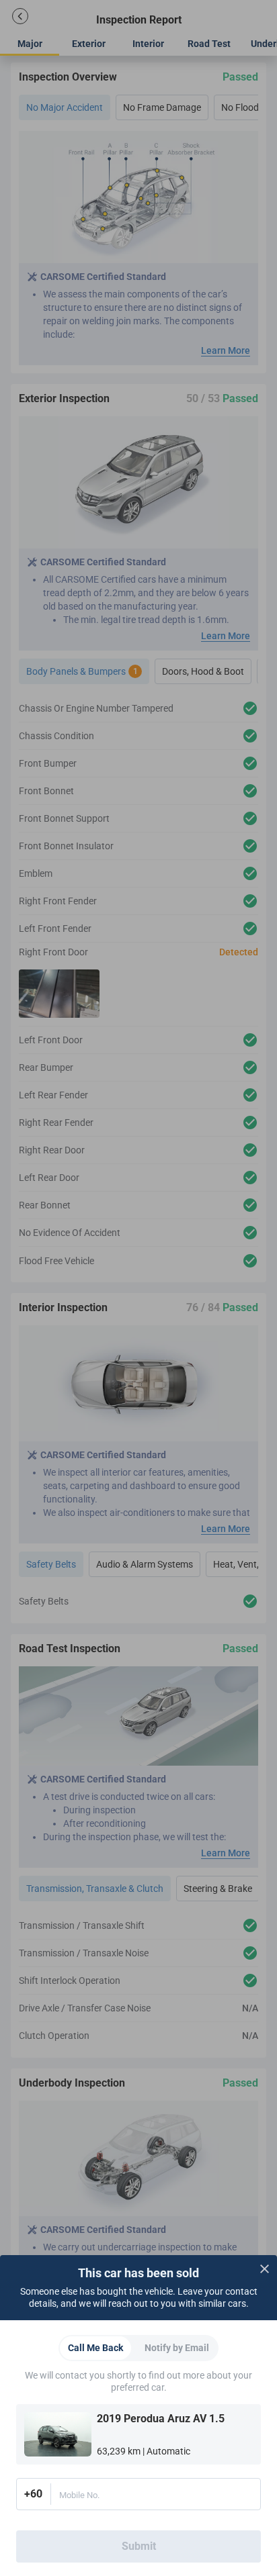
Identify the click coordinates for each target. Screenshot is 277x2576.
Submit (139, 2546)
